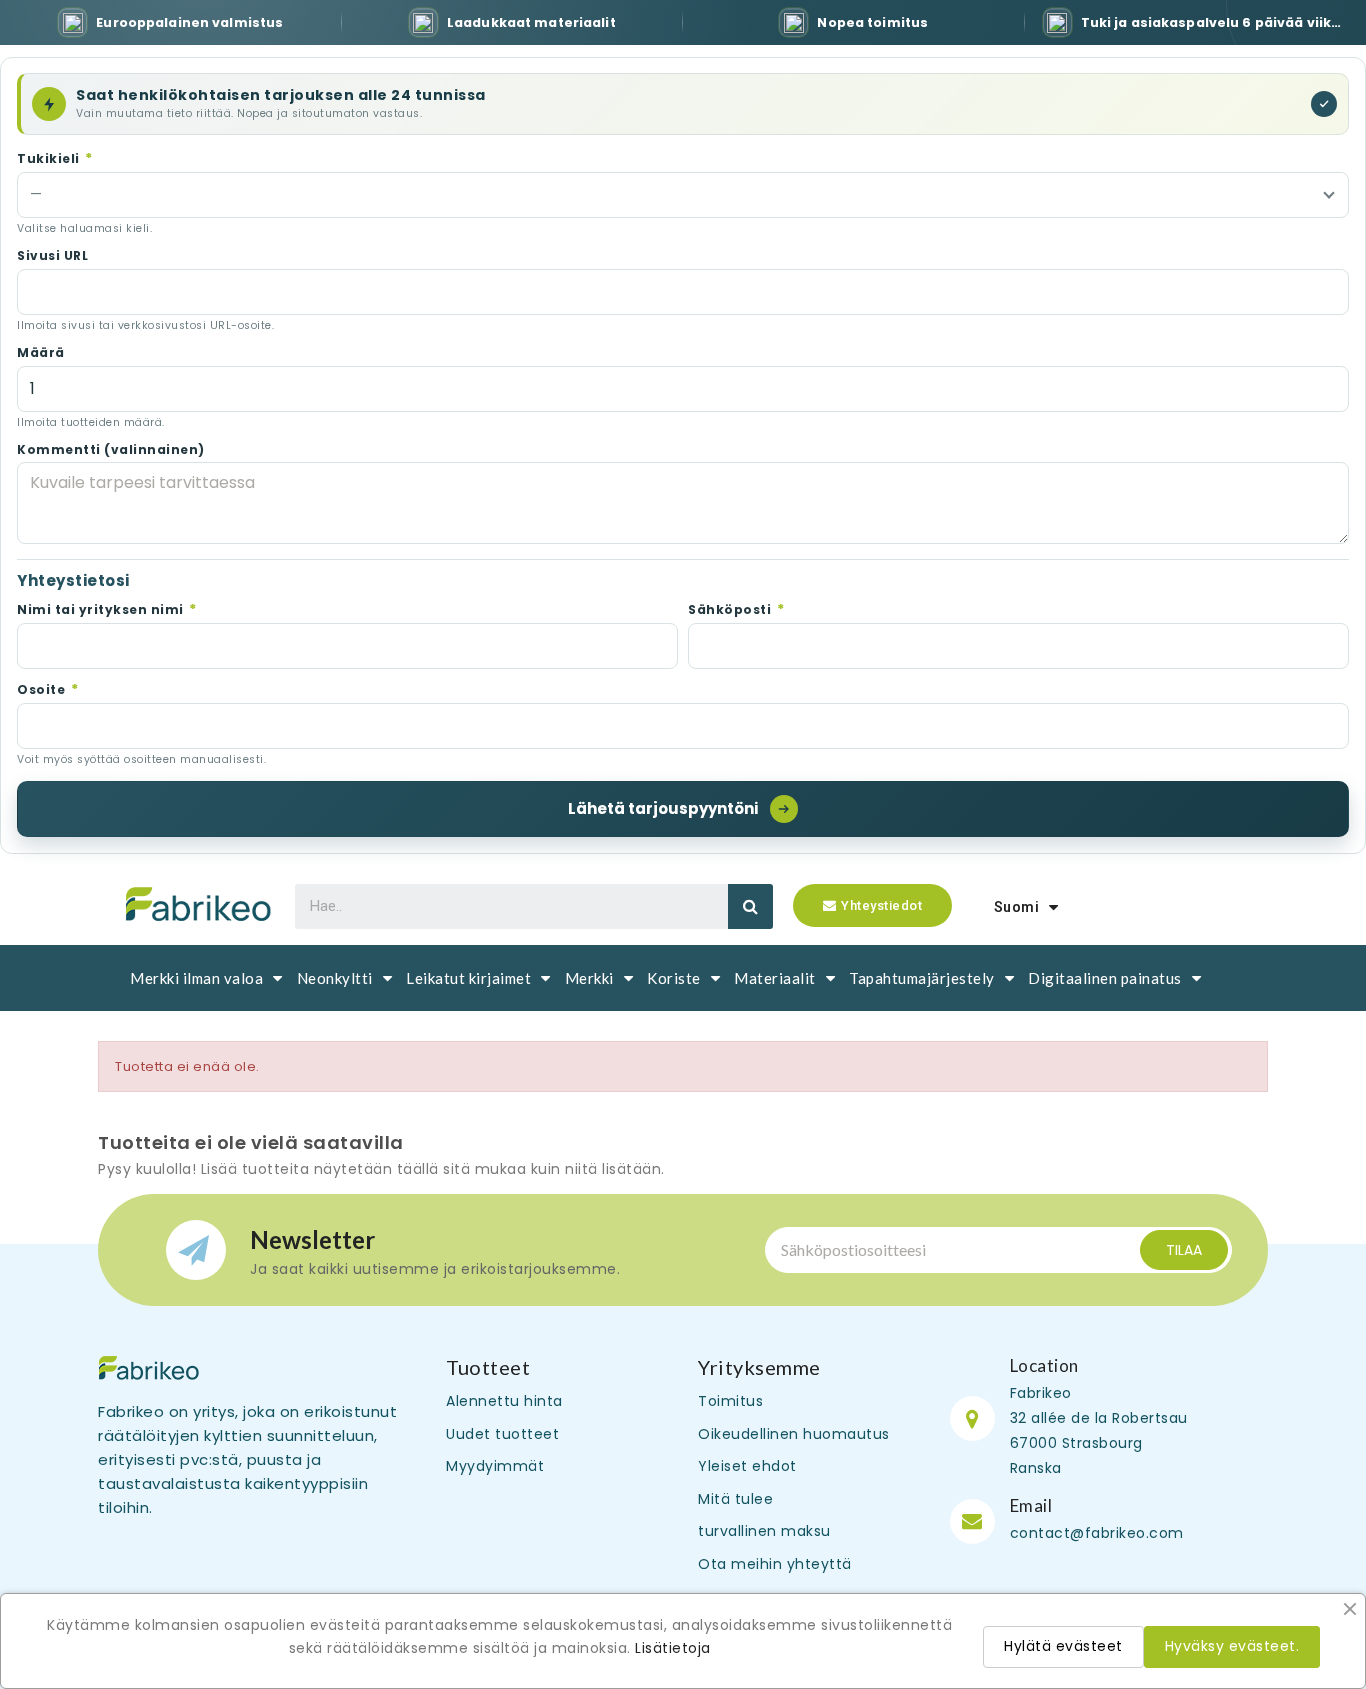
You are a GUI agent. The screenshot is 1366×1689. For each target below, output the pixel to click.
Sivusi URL (52, 256)
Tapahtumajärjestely (922, 978)
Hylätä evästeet (1063, 1646)
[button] (873, 905)
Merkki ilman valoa (196, 978)
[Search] (750, 906)
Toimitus (730, 1401)
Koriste (674, 978)
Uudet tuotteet (502, 1434)
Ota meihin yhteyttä (775, 1564)
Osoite (47, 689)
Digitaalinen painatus (1105, 978)
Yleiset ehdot (747, 1466)
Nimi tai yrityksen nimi (107, 609)
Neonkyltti (335, 978)
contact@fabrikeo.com (1097, 1533)
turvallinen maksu (764, 1531)
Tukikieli (55, 158)
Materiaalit (775, 978)
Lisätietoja (673, 1648)
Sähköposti (736, 609)
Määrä (41, 353)
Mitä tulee (735, 1499)
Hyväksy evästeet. (1232, 1646)
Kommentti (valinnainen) (111, 450)
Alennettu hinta (504, 1401)
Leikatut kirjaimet (468, 978)
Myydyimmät (495, 1466)
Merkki (589, 978)
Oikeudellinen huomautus (794, 1434)
